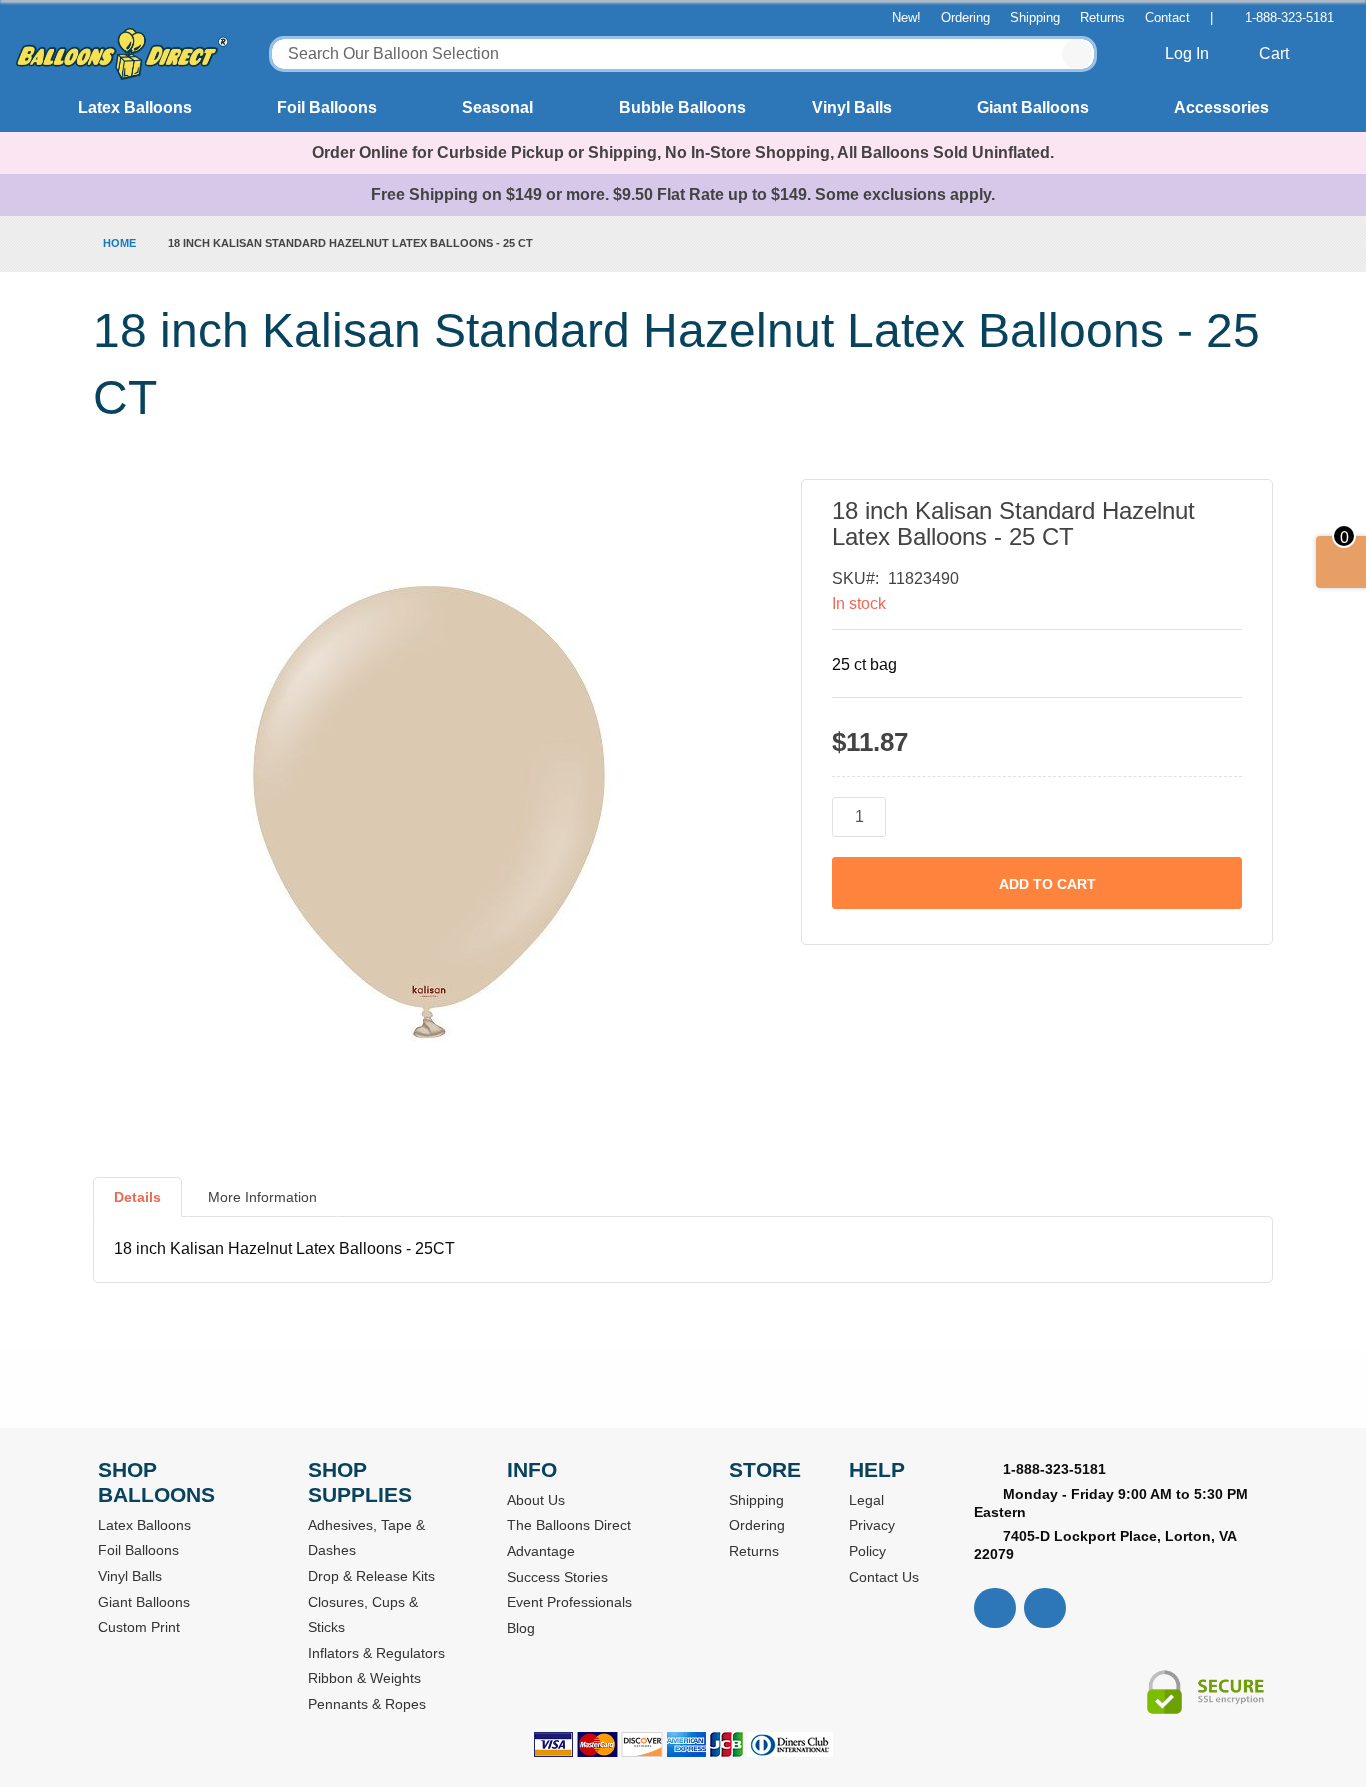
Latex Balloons (135, 107)
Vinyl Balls (852, 107)
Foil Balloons (327, 107)
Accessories (1221, 107)
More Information (262, 1197)
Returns (1102, 17)
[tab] (137, 1205)
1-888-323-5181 (1289, 17)
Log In (1189, 53)
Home (119, 243)
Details (137, 1197)
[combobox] (683, 54)
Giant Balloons (1033, 107)
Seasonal (497, 107)
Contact (1167, 17)
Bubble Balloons (682, 107)
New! (906, 17)
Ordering (965, 17)
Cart (1276, 53)
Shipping (1035, 17)
